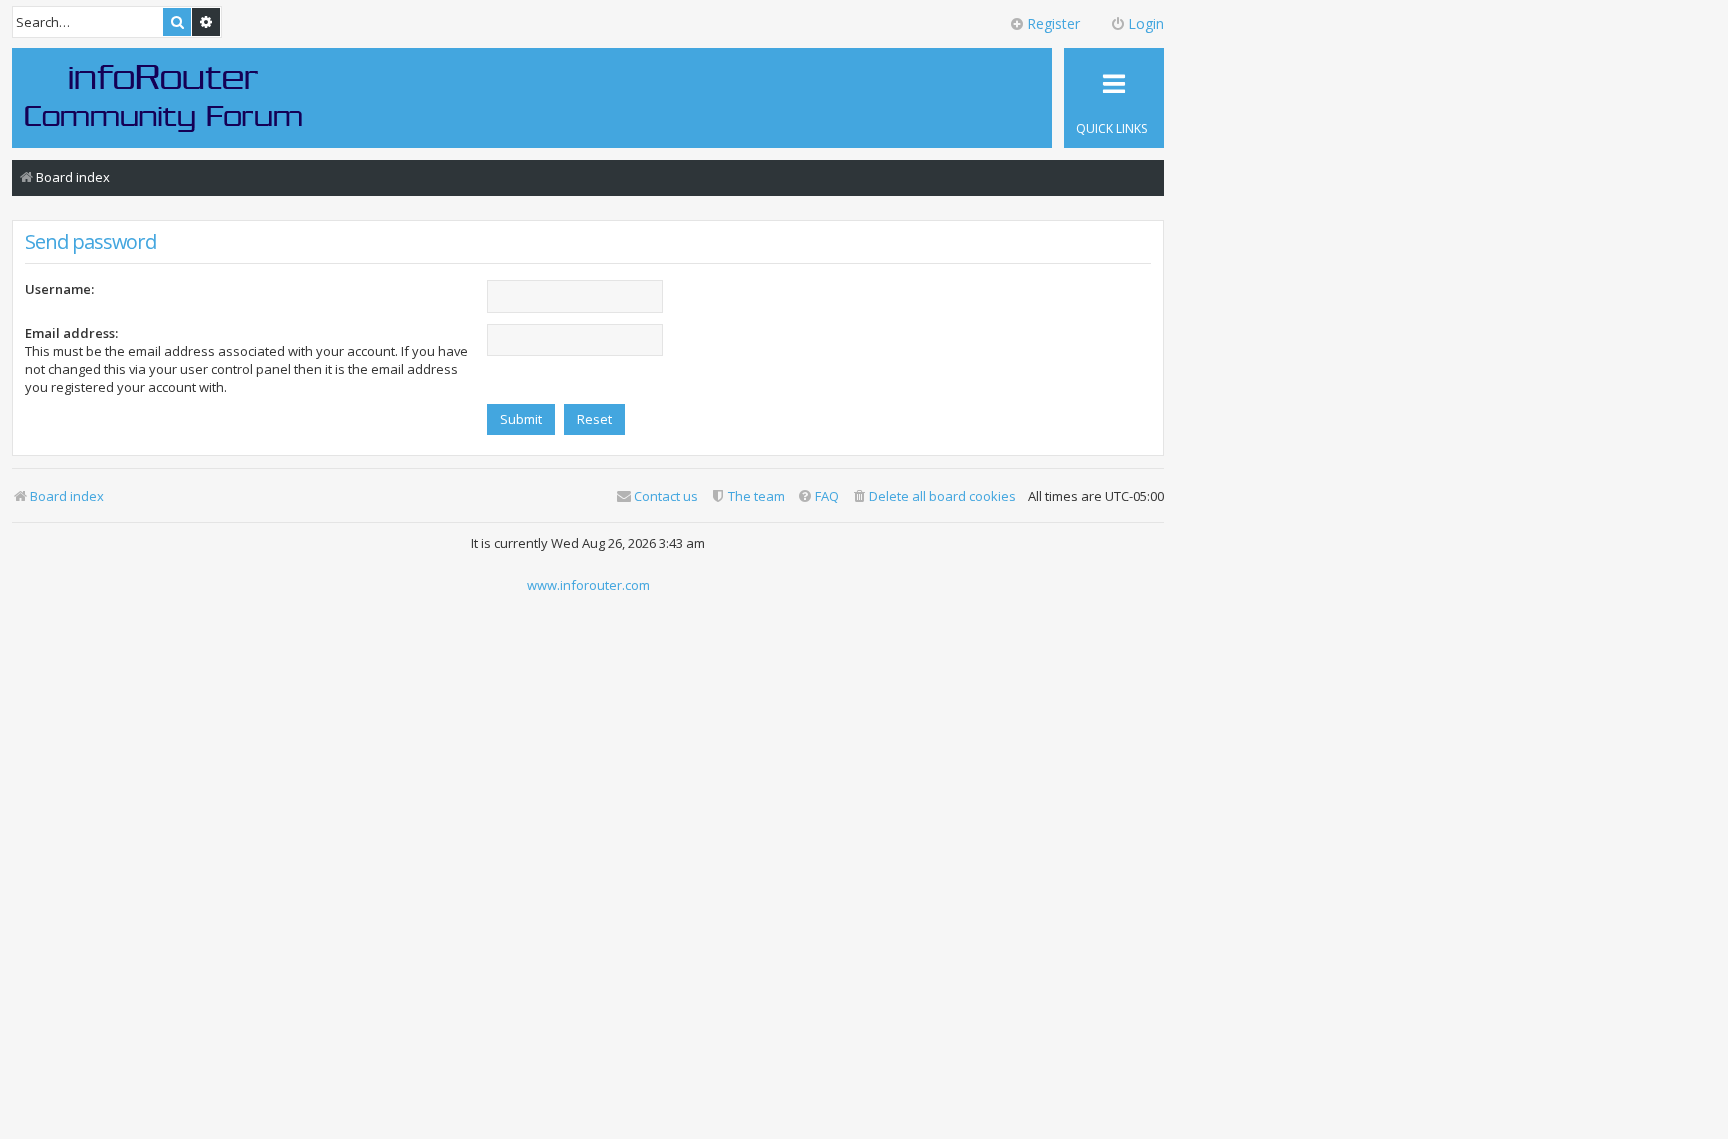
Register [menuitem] (1053, 23)
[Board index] (164, 97)
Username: (59, 289)
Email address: (71, 333)
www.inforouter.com (588, 585)
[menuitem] (933, 496)
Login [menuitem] (1146, 23)
